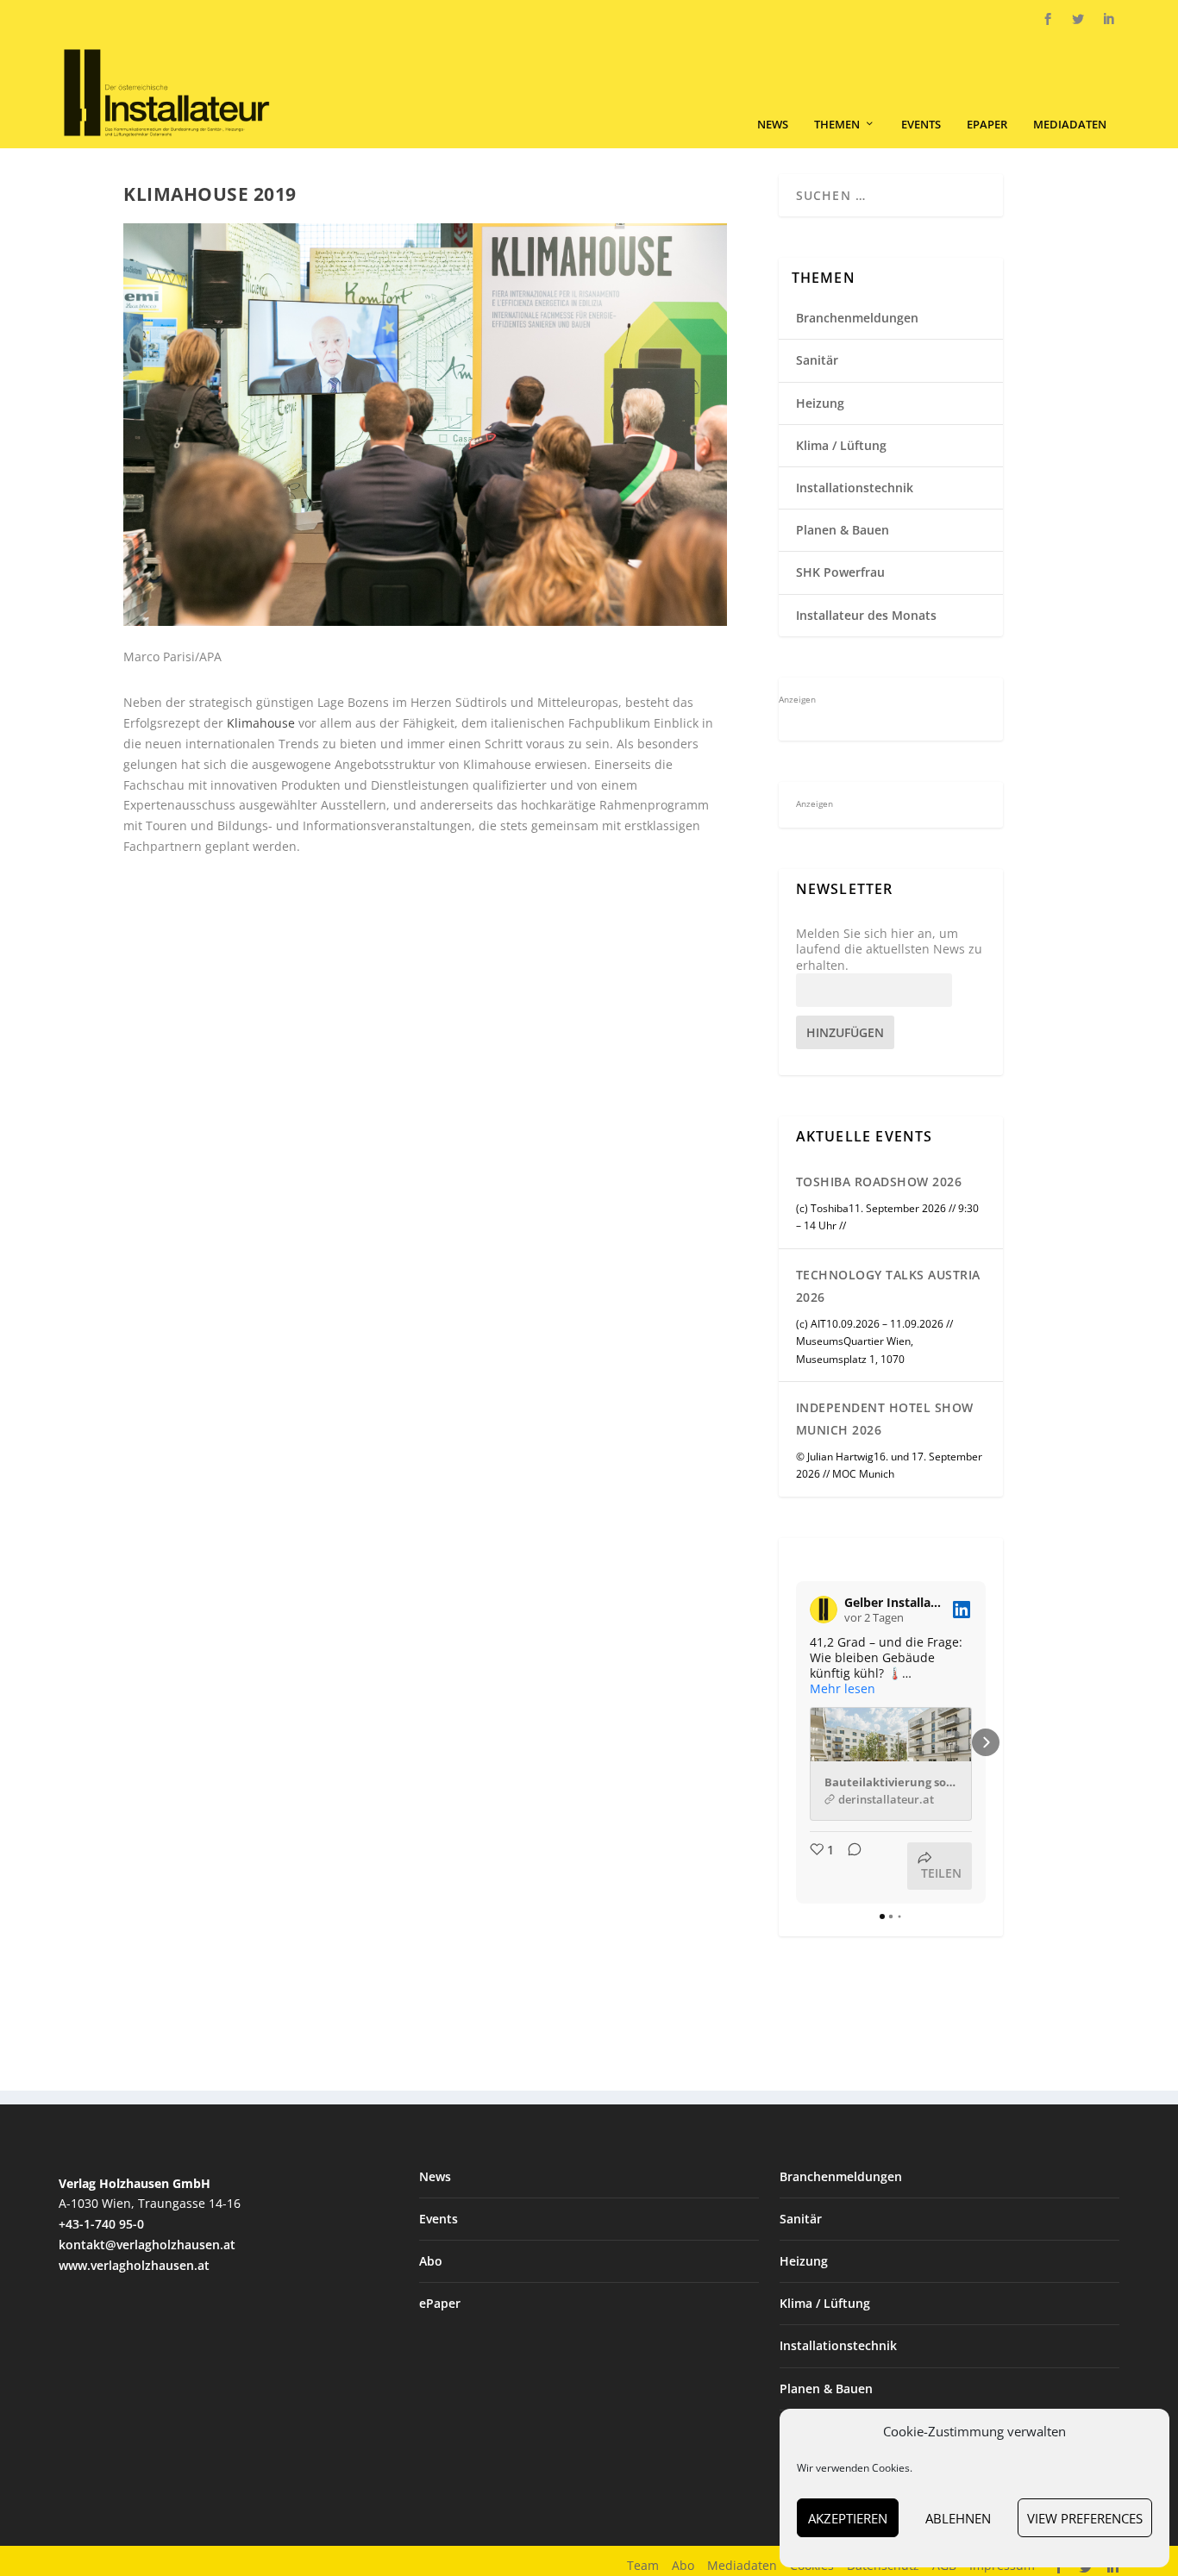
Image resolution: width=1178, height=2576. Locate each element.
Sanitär (817, 360)
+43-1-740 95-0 (101, 2224)
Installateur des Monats (866, 615)
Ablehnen (958, 2518)
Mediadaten (1070, 125)
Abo (431, 2261)
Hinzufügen (845, 1032)
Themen (837, 125)
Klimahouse (261, 723)
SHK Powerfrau (840, 572)
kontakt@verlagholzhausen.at (147, 2245)
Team (643, 2565)
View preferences (1085, 2518)
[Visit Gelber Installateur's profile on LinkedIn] (824, 1610)
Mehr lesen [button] (843, 1689)
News (773, 125)
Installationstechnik (855, 488)
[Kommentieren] (849, 1866)
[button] (796, 1742)
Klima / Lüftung (841, 445)
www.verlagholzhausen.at (134, 2265)
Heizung (820, 403)
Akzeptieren (848, 2518)
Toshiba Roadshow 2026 (879, 1182)
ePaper (987, 125)
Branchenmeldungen (857, 318)
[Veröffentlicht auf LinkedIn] (962, 1610)
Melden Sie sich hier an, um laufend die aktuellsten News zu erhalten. (889, 949)
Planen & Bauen (843, 530)
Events (921, 125)
